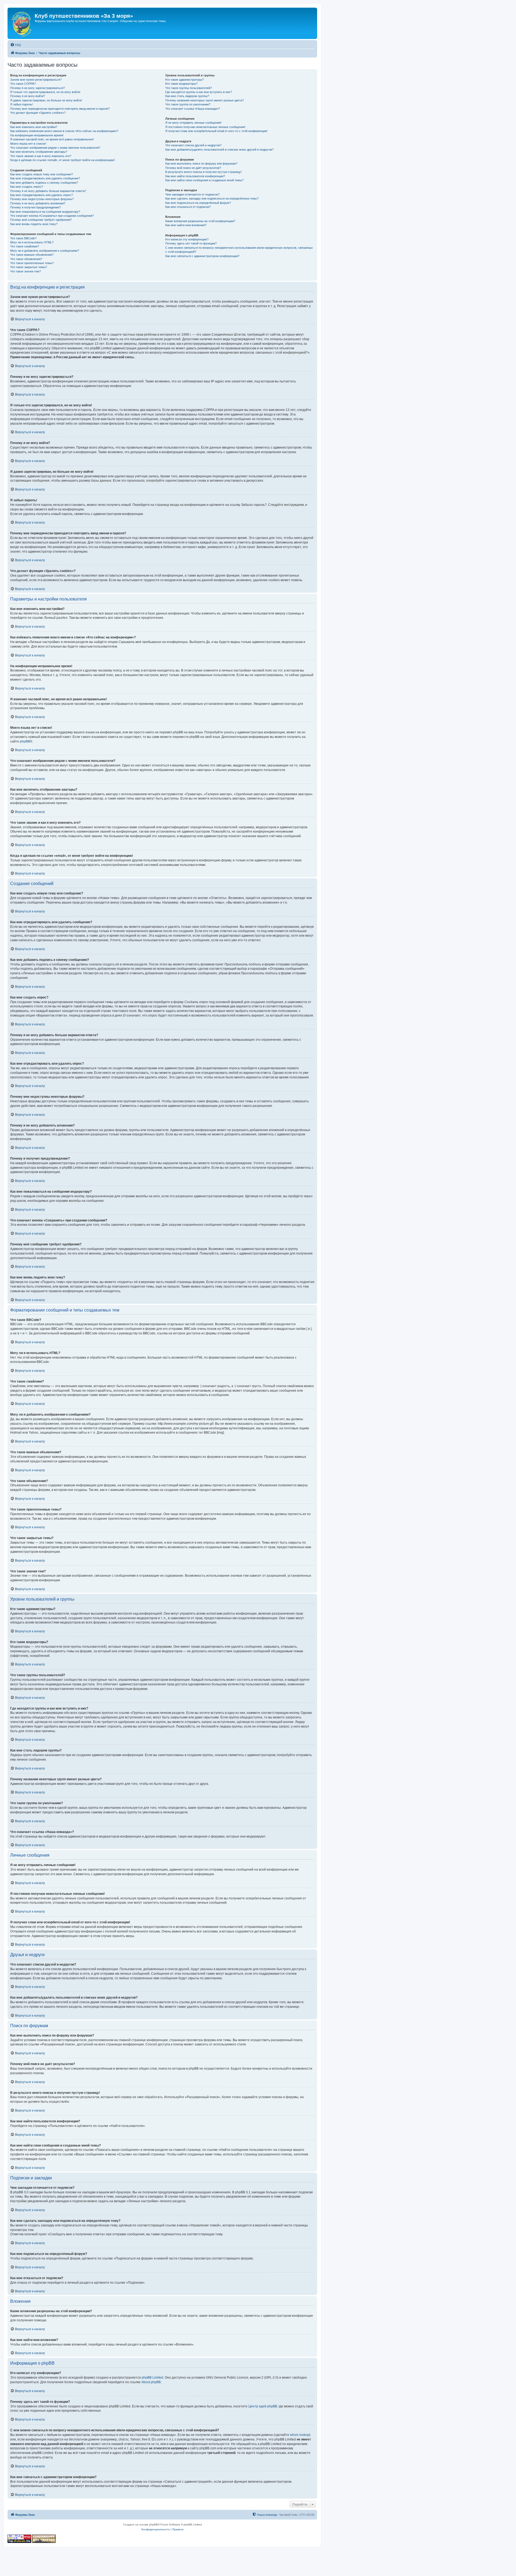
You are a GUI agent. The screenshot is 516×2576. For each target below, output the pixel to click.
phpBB (25, 741)
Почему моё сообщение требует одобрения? (41, 220)
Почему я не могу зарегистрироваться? (37, 88)
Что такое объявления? (26, 259)
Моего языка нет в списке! (28, 144)
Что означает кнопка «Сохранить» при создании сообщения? (52, 216)
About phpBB (151, 2382)
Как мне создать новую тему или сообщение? (42, 174)
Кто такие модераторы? (181, 84)
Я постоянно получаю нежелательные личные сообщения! (205, 127)
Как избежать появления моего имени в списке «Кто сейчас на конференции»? (64, 131)
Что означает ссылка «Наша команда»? (193, 109)
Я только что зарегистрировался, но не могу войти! (45, 92)
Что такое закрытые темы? (29, 267)
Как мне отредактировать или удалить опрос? (42, 195)
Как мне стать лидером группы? (187, 96)
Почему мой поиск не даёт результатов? (193, 168)
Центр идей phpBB (263, 2406)
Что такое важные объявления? (32, 255)
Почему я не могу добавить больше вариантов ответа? (48, 191)
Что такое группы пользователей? (189, 88)
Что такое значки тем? (26, 271)
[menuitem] (16, 45)
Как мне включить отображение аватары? (39, 152)
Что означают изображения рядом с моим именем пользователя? (55, 148)
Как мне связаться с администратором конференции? (202, 256)
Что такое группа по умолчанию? (188, 104)
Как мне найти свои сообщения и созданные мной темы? (204, 180)
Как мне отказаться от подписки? (188, 207)
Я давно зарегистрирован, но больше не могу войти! (46, 100)
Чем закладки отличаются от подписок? (192, 194)
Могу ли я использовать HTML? (32, 242)
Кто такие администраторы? (184, 80)
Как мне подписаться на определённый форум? (198, 203)
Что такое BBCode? (23, 238)
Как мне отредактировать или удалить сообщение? (45, 178)
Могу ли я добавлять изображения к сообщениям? (45, 251)
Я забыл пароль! (21, 104)
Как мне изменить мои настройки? (34, 127)
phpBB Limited (152, 2378)
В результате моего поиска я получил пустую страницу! (203, 172)
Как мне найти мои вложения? (186, 225)
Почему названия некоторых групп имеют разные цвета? (205, 100)
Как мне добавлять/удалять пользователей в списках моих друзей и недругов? (219, 150)
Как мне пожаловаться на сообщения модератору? (45, 212)
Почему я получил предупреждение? (35, 207)
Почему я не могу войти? (28, 96)
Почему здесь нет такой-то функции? (191, 243)
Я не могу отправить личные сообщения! (193, 123)
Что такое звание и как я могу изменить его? (41, 156)
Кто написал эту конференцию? (187, 239)
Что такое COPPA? (23, 84)
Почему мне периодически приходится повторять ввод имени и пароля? (60, 109)
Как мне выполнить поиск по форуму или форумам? (201, 164)
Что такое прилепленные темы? (32, 263)
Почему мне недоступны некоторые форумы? (42, 199)
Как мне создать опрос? (27, 187)
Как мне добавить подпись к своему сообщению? (44, 183)
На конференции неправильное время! (37, 135)
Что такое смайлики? (25, 246)
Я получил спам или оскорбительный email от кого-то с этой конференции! (216, 131)
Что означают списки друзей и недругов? (193, 145)
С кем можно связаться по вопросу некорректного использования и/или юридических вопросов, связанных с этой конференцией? (239, 250)
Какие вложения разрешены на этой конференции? (200, 221)
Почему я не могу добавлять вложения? (38, 203)
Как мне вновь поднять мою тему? (34, 224)
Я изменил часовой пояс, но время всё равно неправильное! (52, 139)
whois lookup (300, 2435)
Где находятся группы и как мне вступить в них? (199, 92)
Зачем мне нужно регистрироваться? (36, 80)
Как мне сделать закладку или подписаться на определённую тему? (212, 198)
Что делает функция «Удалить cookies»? (38, 113)
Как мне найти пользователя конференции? (195, 176)
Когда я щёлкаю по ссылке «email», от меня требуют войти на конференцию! (62, 160)
